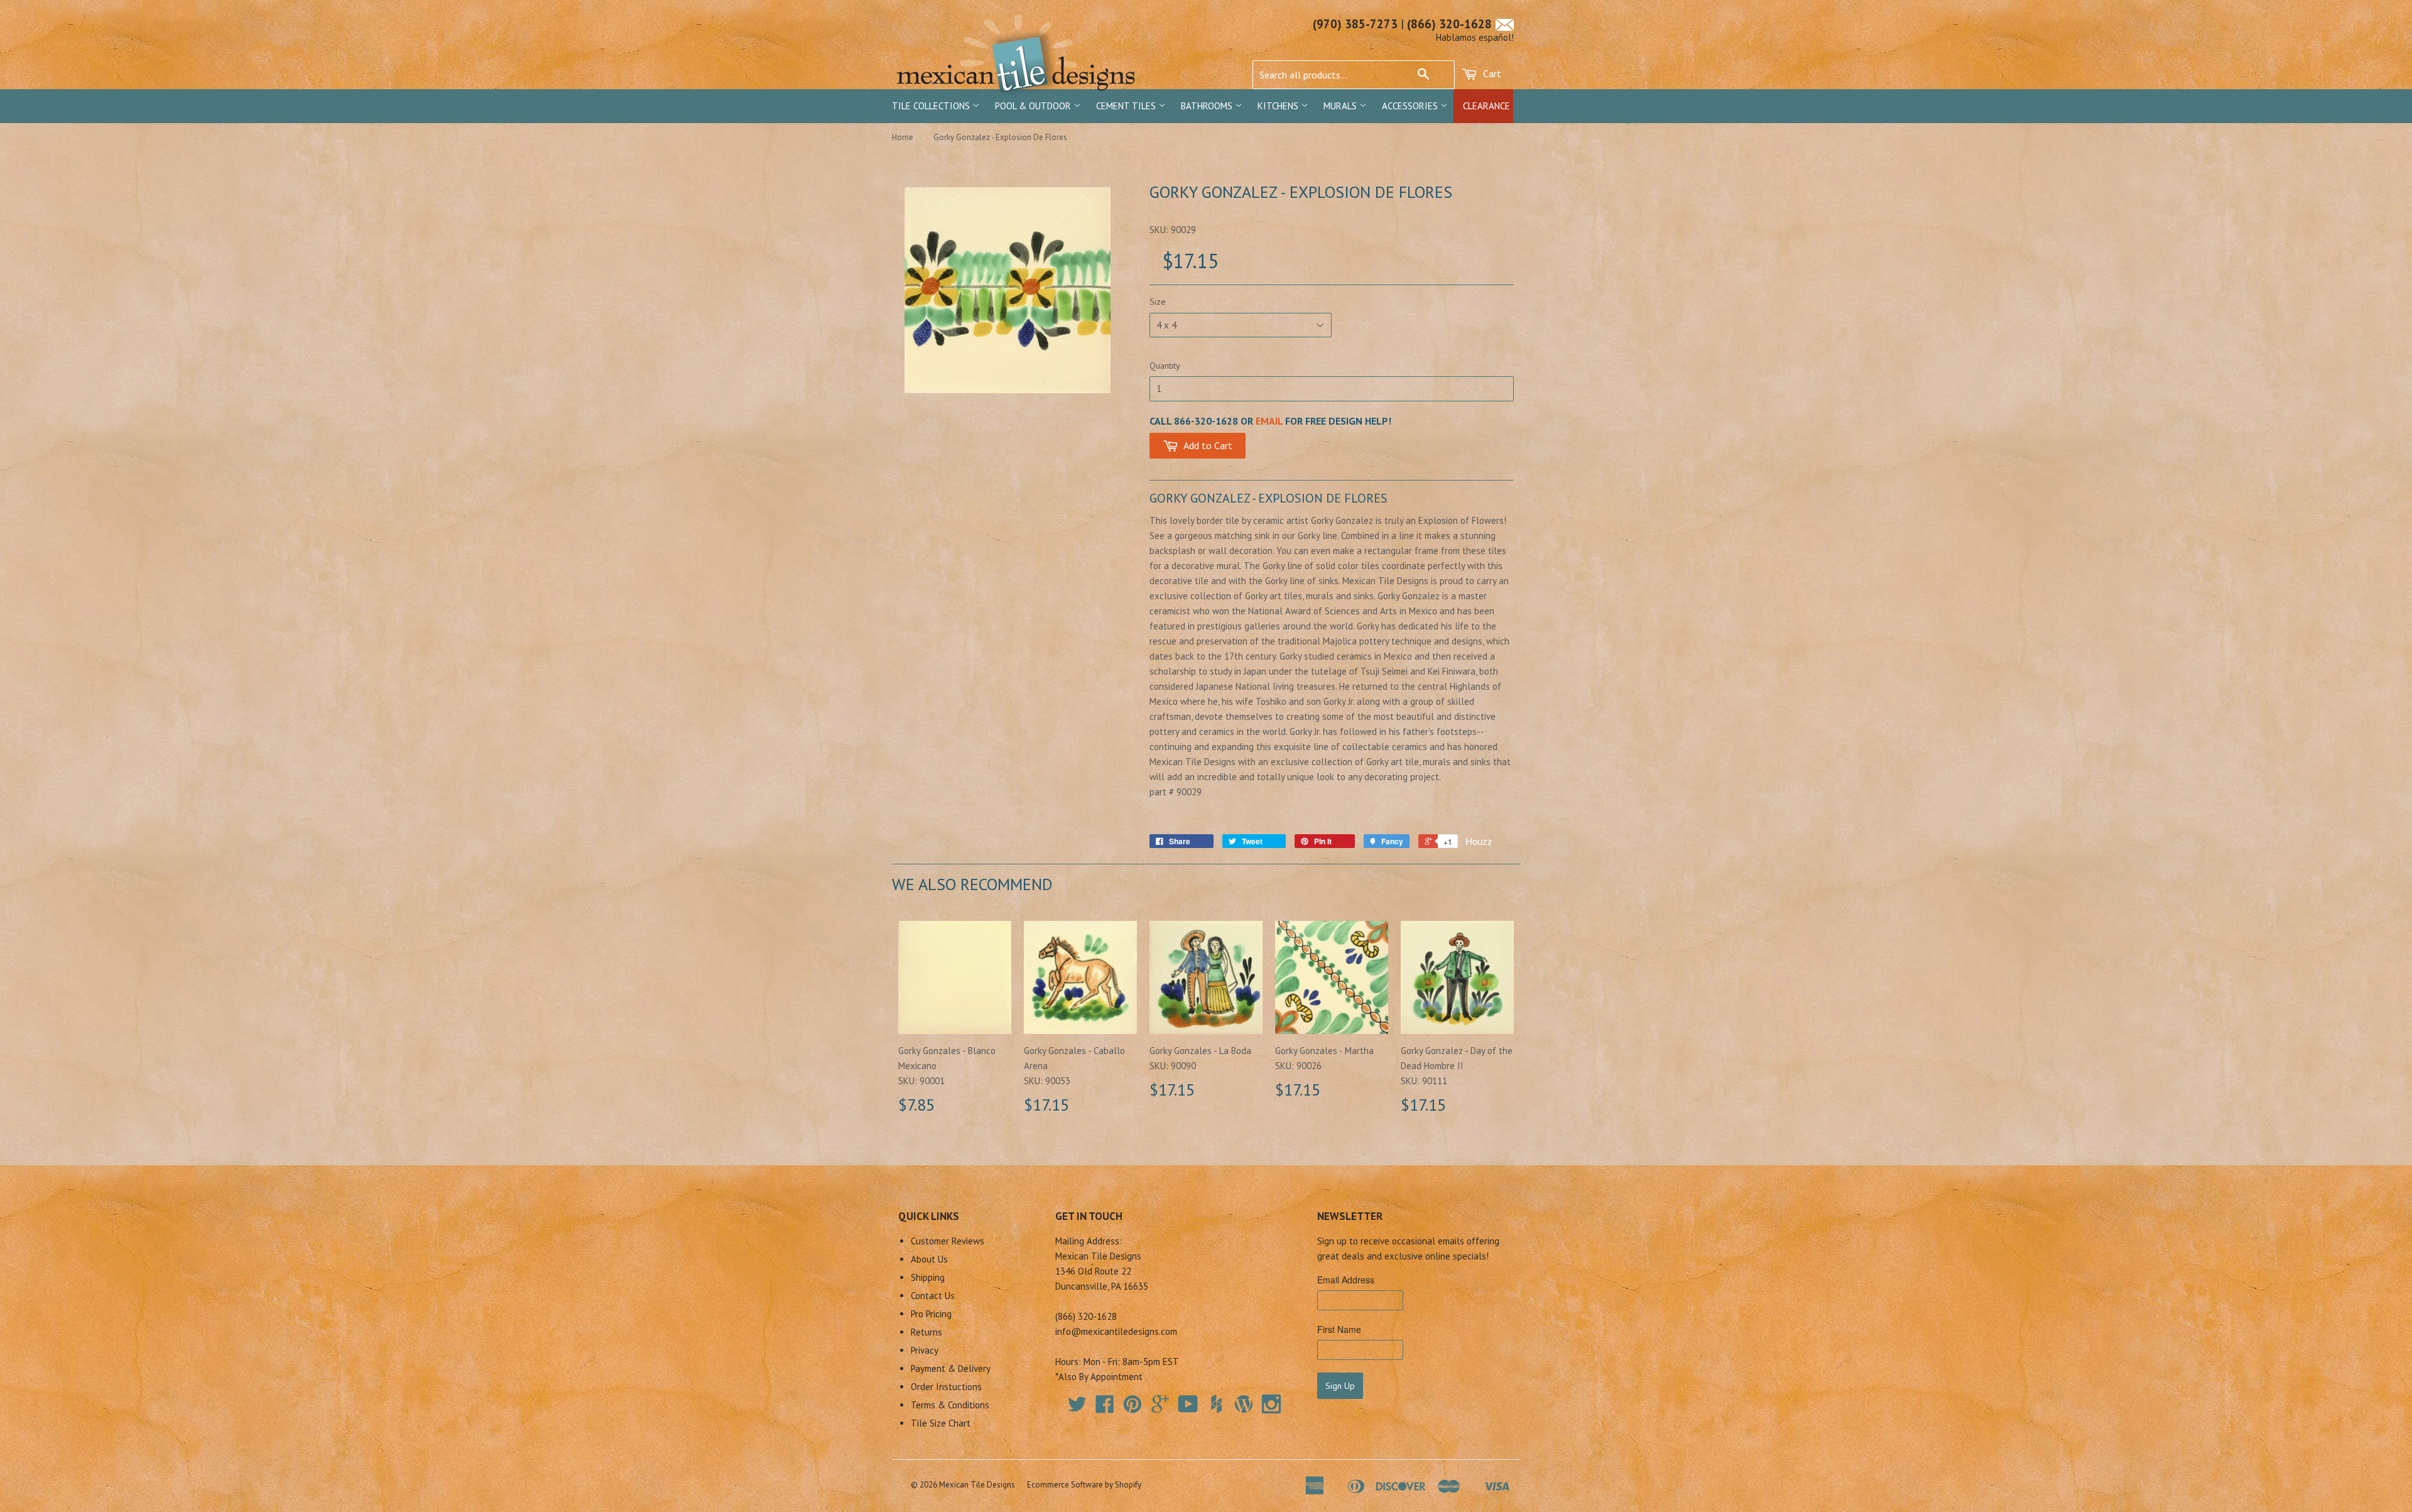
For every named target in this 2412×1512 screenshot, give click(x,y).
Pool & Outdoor (1034, 106)
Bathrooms (1208, 106)
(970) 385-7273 (1355, 24)
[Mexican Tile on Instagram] (1271, 1404)
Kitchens (1279, 106)
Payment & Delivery (951, 1368)
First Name (1339, 1329)
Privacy (925, 1350)
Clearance (1486, 106)
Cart (1491, 73)
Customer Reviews (948, 1241)
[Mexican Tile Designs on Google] (1160, 1408)
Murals (1341, 106)
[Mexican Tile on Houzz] (1216, 1404)
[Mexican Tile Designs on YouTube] (1188, 1408)
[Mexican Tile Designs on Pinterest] (1133, 1408)
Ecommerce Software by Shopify (1084, 1485)
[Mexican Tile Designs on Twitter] (1077, 1408)
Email (1269, 421)
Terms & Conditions (950, 1405)
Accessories (1411, 106)
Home (903, 137)
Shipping (928, 1277)
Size (1158, 302)
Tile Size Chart (941, 1423)
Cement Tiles (1127, 106)
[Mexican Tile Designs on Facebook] (1105, 1408)
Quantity (1165, 366)
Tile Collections (932, 106)
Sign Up (1340, 1386)
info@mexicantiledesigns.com (1116, 1331)
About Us (929, 1259)
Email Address (1346, 1280)
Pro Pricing (931, 1314)
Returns (926, 1332)
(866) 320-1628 (1449, 24)
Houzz (1479, 841)
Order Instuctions (946, 1387)
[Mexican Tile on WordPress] (1244, 1404)
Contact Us (933, 1296)
